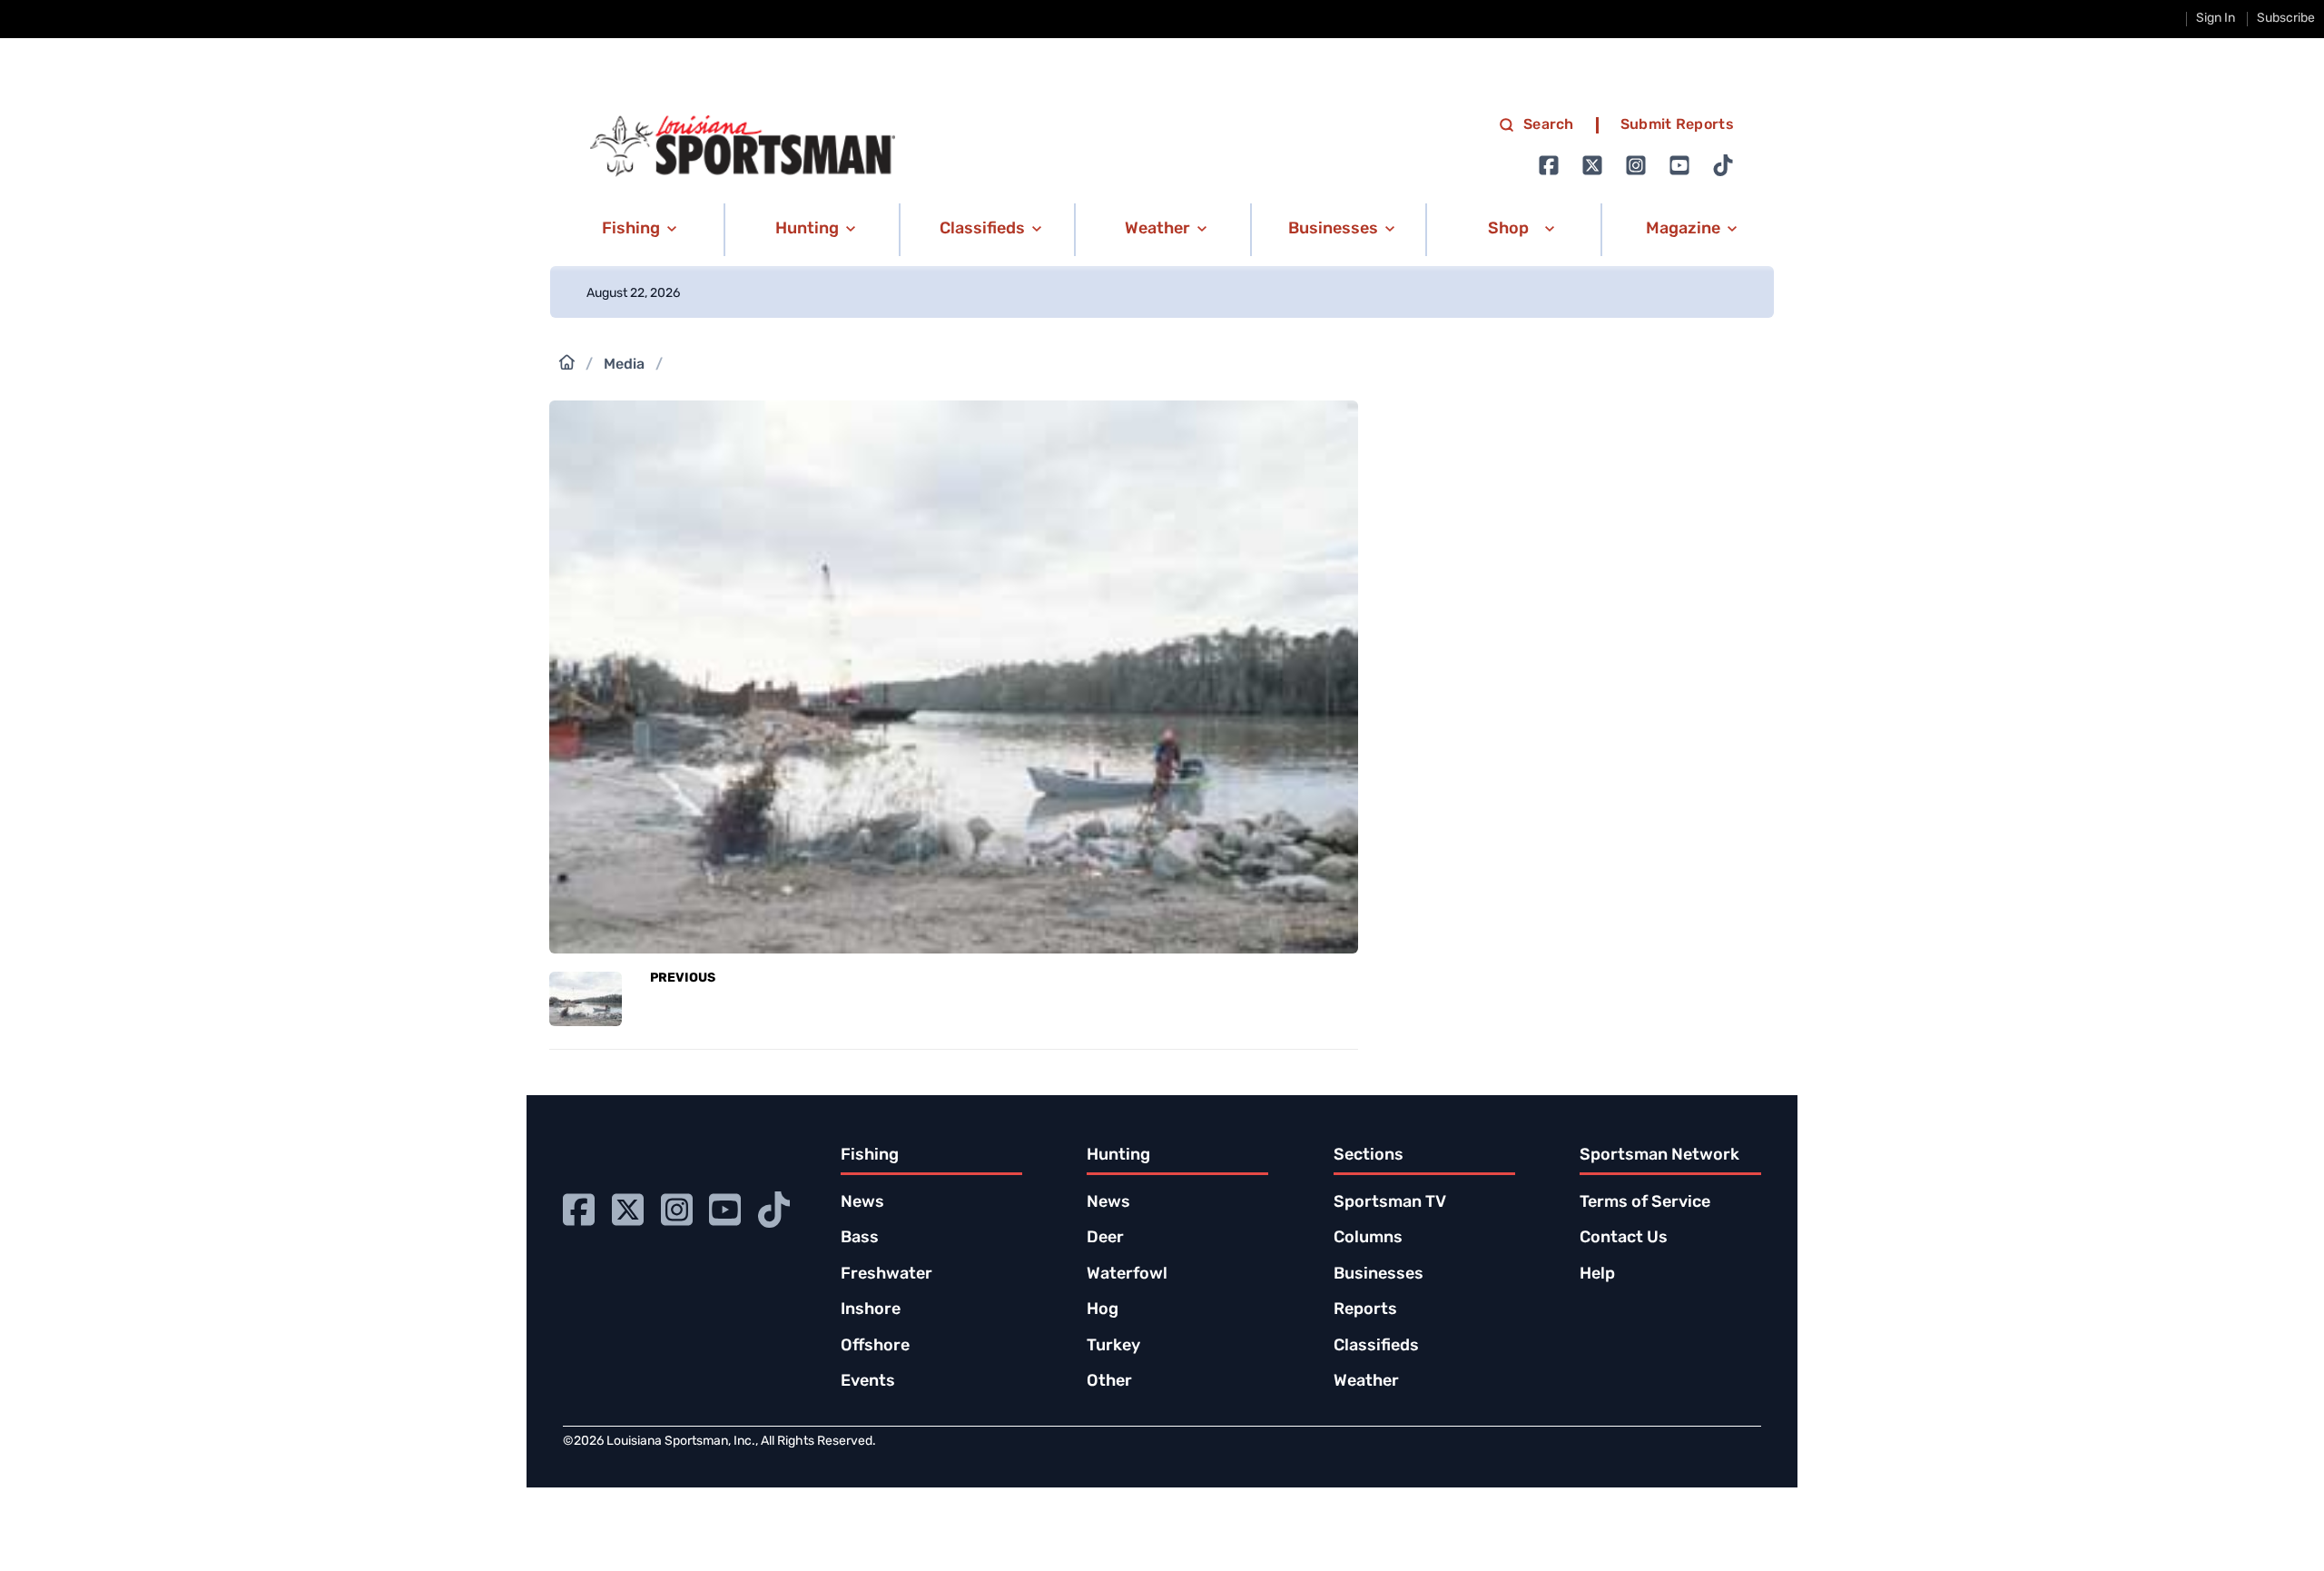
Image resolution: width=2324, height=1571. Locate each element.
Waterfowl (1127, 1275)
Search (1549, 125)
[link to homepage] (743, 146)
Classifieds (1376, 1347)
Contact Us (1624, 1239)
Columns (1368, 1239)
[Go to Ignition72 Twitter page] (1592, 165)
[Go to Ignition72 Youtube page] (1679, 165)
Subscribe (2286, 19)
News (862, 1203)
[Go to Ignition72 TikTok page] (1723, 165)
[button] (636, 230)
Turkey (1113, 1347)
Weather (1366, 1382)
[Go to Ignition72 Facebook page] (1549, 165)
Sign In (2216, 19)
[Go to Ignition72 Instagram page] (1636, 165)
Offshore (875, 1347)
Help (1597, 1275)
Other (1109, 1382)
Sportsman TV (1390, 1203)
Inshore (871, 1310)
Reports (1365, 1310)
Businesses (1379, 1275)
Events (868, 1382)
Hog (1103, 1310)
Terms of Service (1645, 1203)
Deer (1105, 1239)
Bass (860, 1239)
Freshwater (886, 1275)
